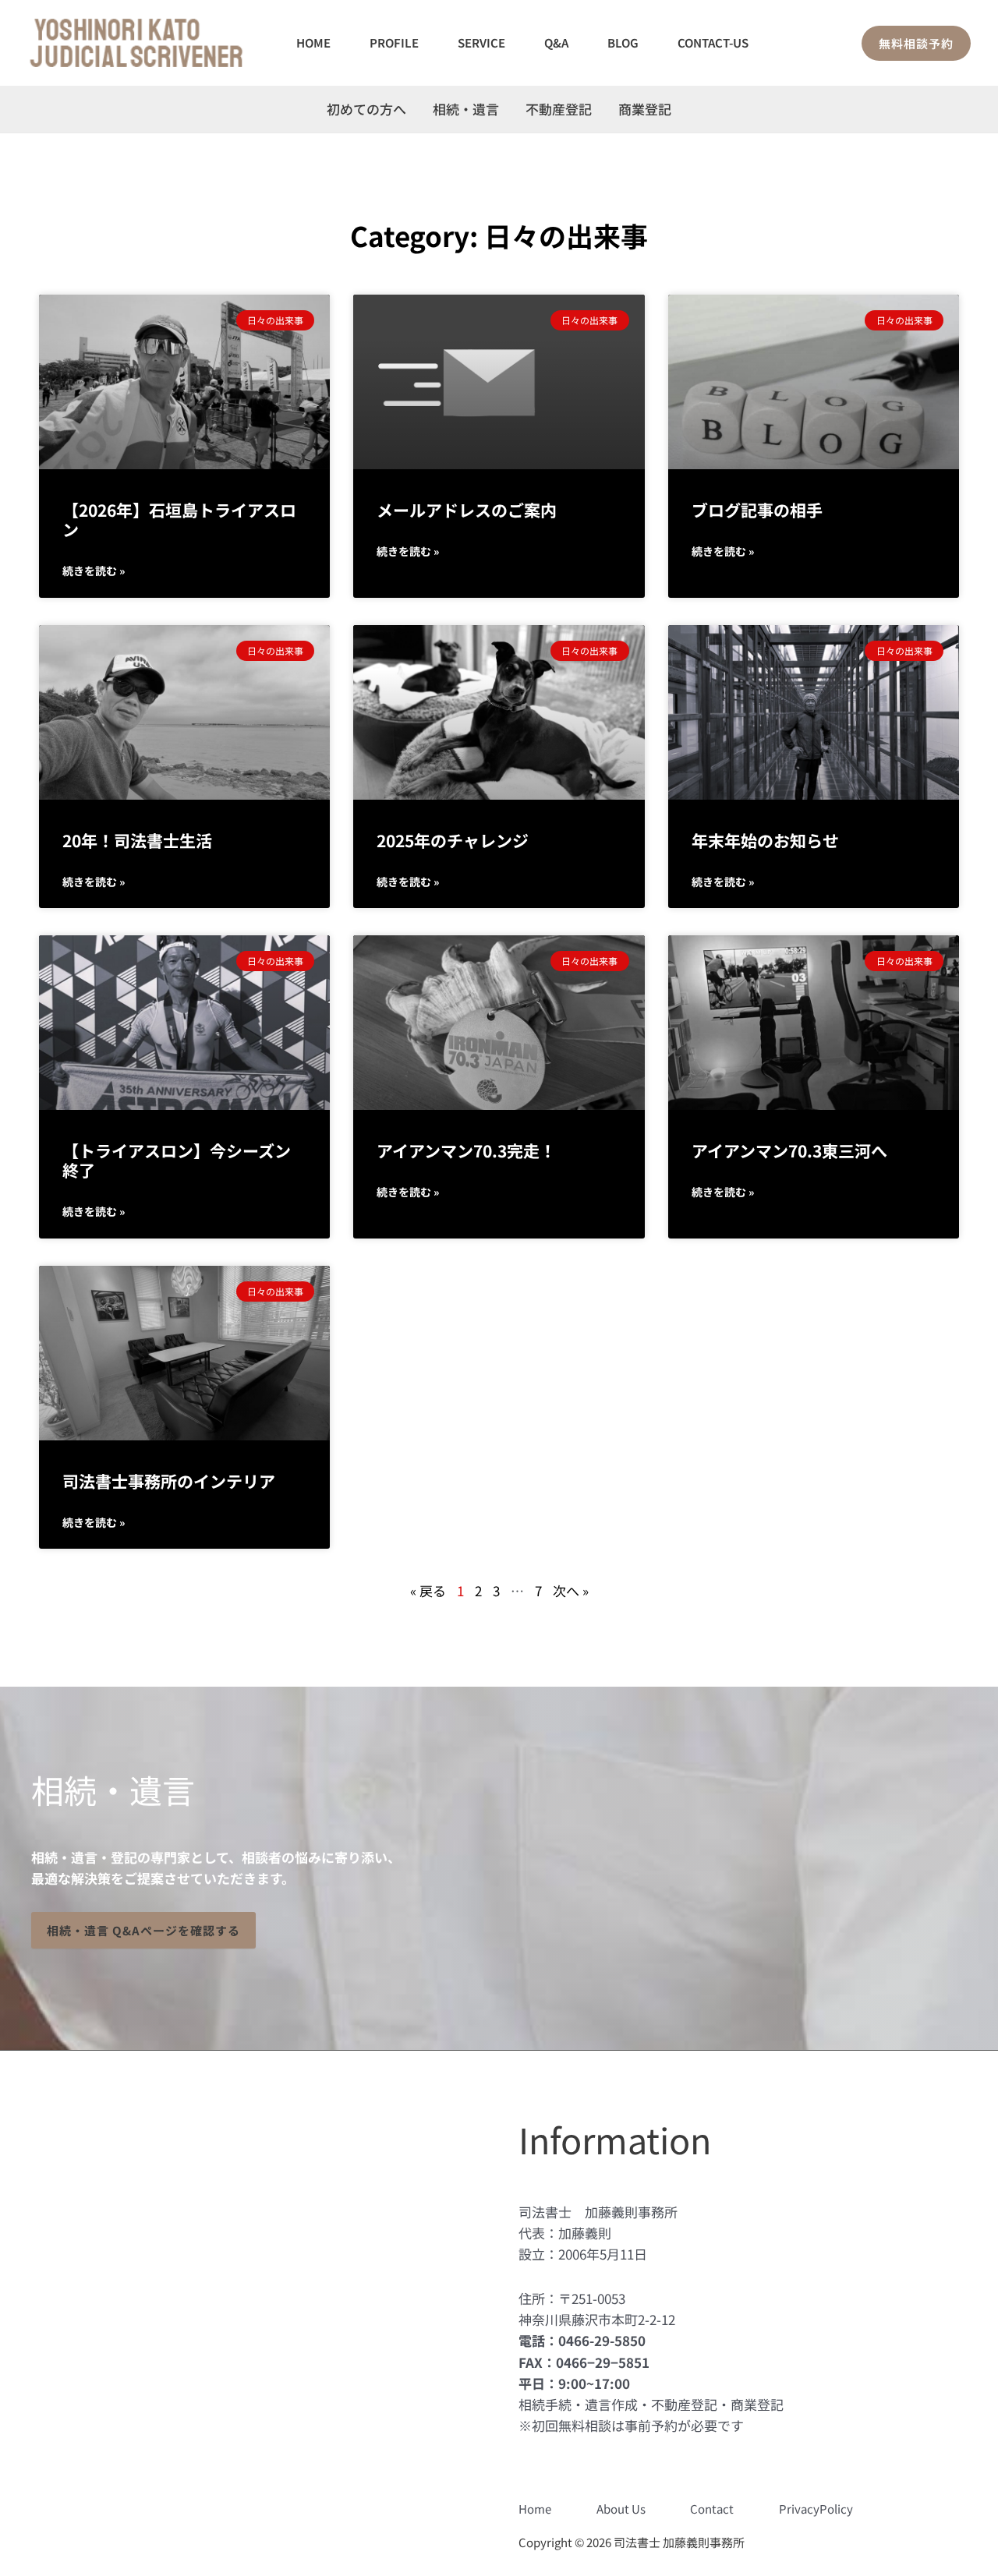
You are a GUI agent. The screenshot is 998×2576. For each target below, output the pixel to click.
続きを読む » (94, 571)
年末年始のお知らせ (765, 840)
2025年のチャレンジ (453, 840)
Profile (394, 42)
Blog (623, 42)
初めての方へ (366, 109)
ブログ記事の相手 (757, 510)
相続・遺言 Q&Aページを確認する (143, 1930)
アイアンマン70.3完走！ (466, 1150)
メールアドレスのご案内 (467, 510)
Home (313, 42)
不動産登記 (559, 109)
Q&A (556, 42)
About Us (621, 2509)
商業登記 (645, 109)
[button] (916, 43)
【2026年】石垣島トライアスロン (179, 519)
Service (481, 42)
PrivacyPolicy (816, 2509)
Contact (712, 2509)
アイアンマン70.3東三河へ (789, 1150)
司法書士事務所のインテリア (169, 1481)
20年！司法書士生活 (137, 840)
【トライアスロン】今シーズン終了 (177, 1160)
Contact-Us (713, 42)
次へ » (571, 1590)
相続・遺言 (466, 109)
